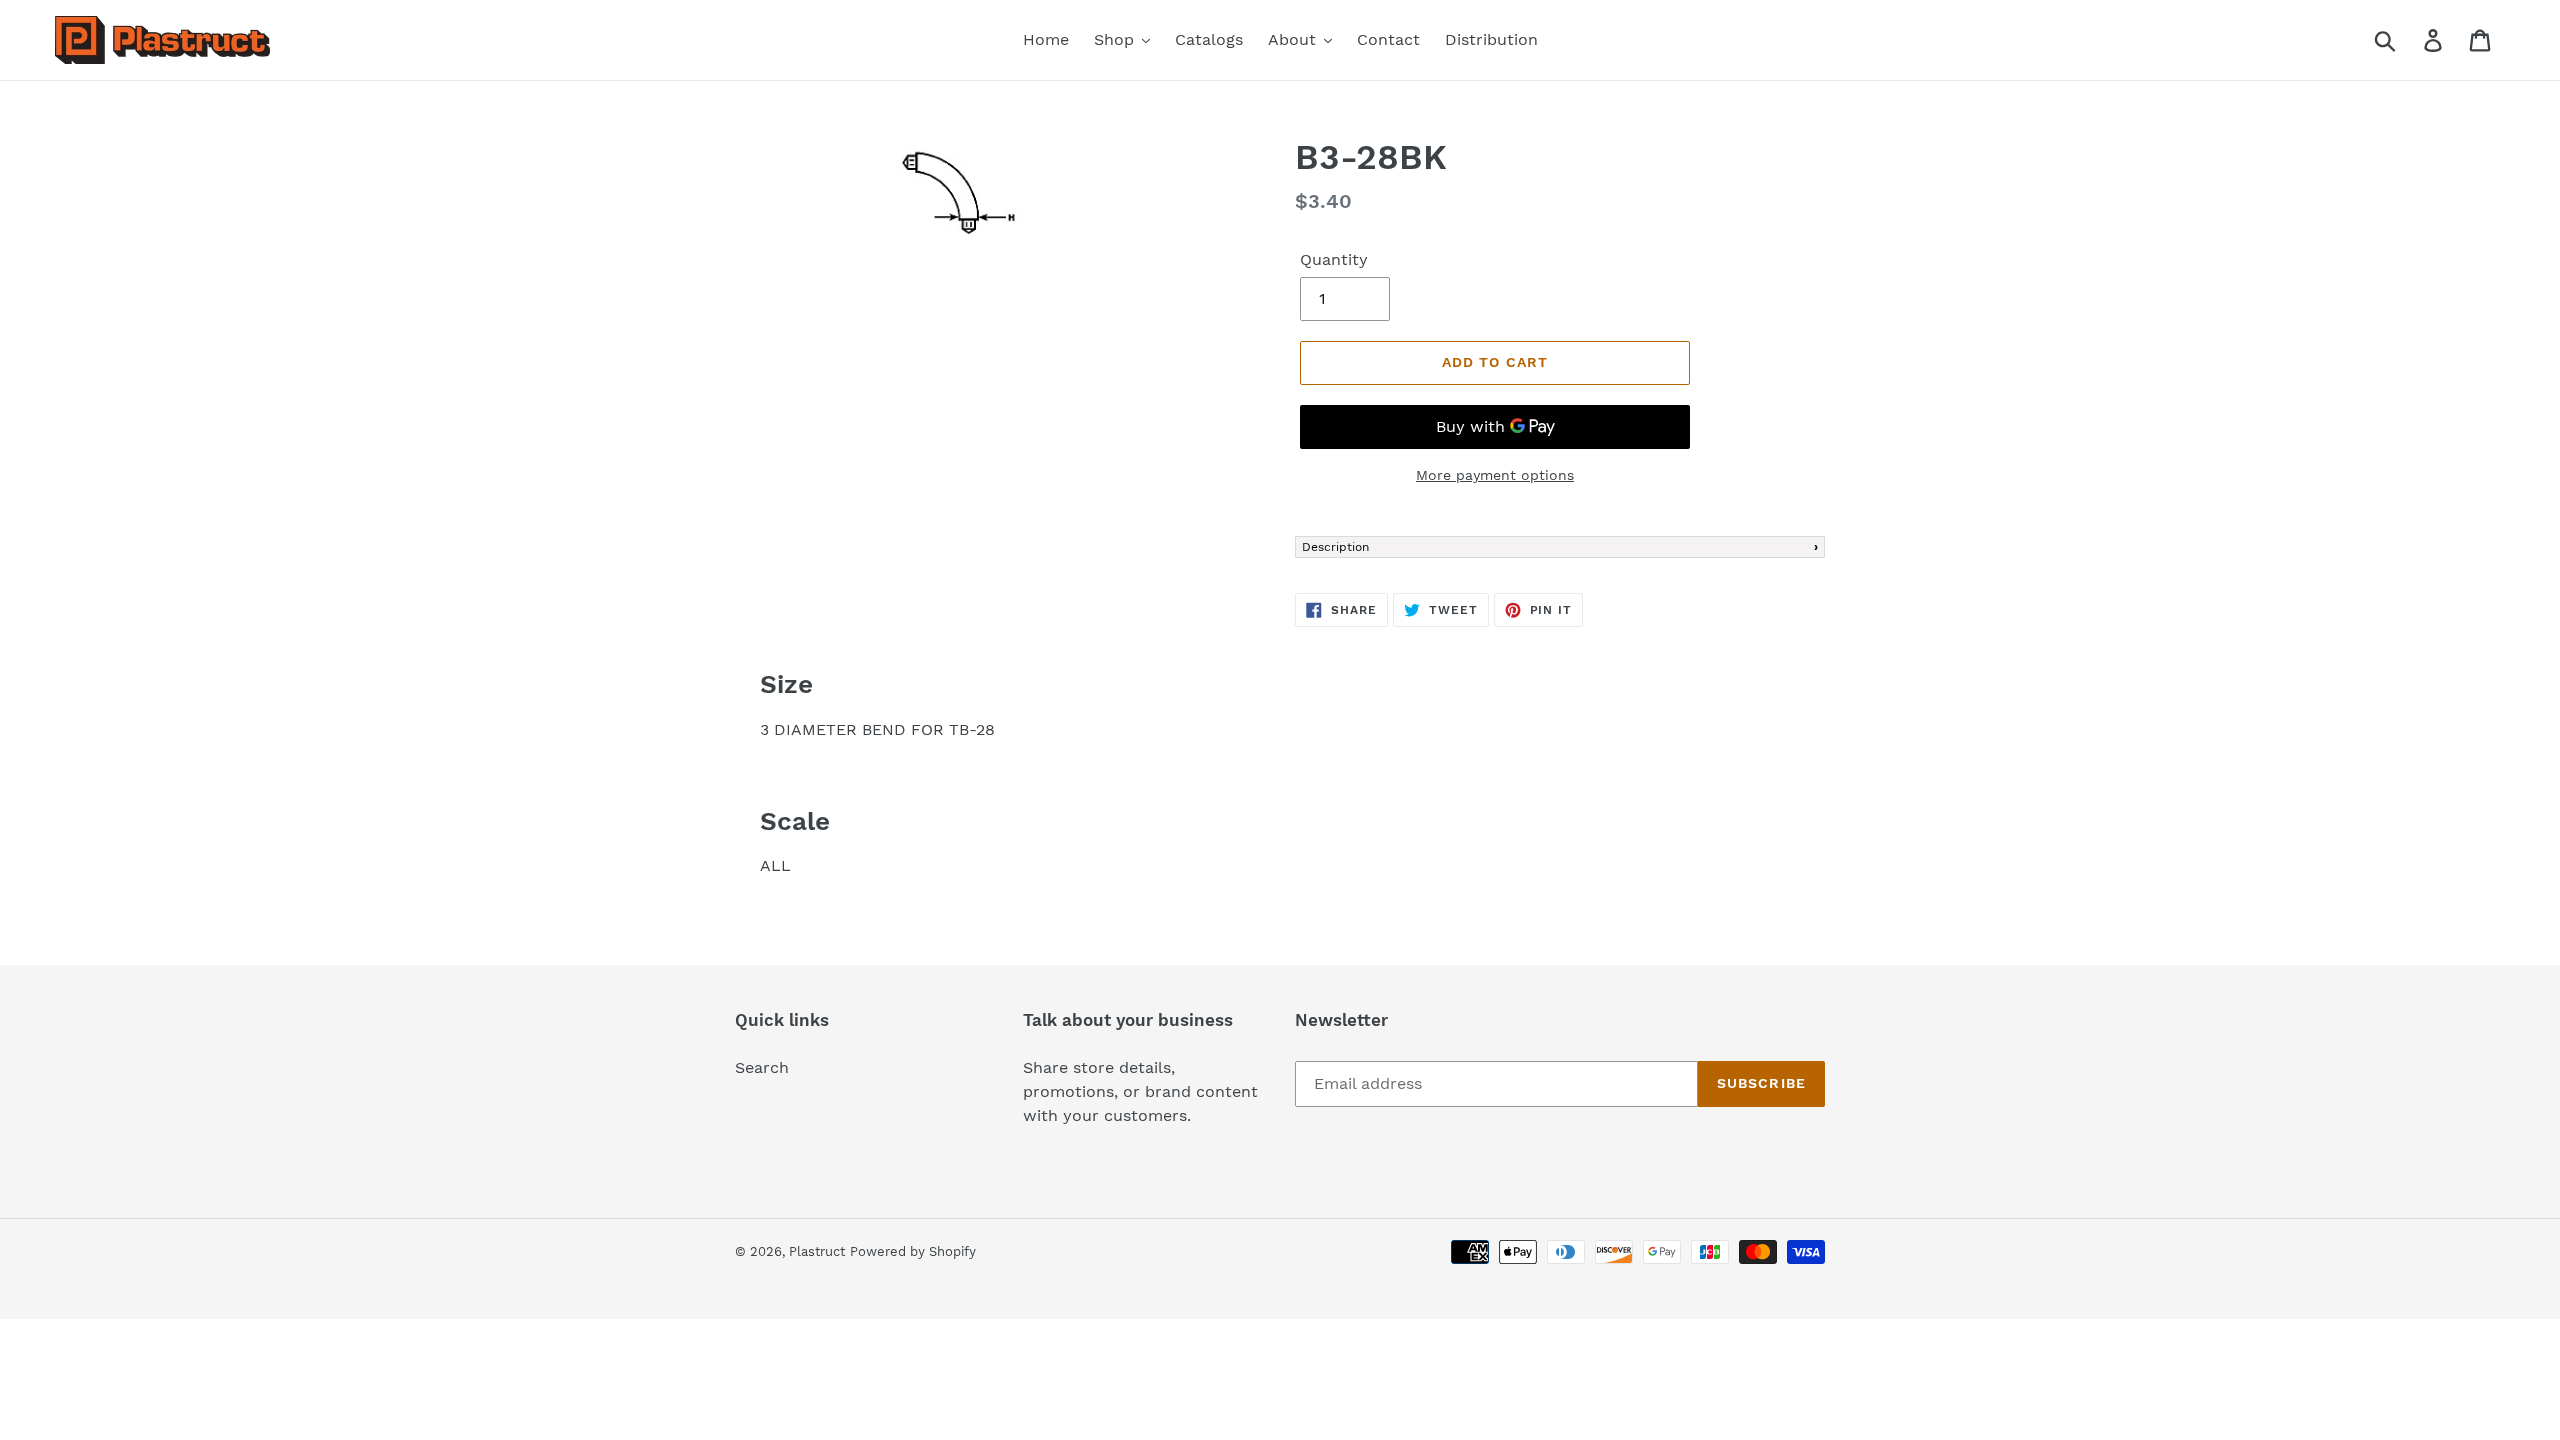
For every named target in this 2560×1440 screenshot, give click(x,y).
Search (762, 1067)
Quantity (1334, 259)
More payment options (1495, 475)
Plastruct (817, 1251)
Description (1335, 547)
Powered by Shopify (913, 1251)
